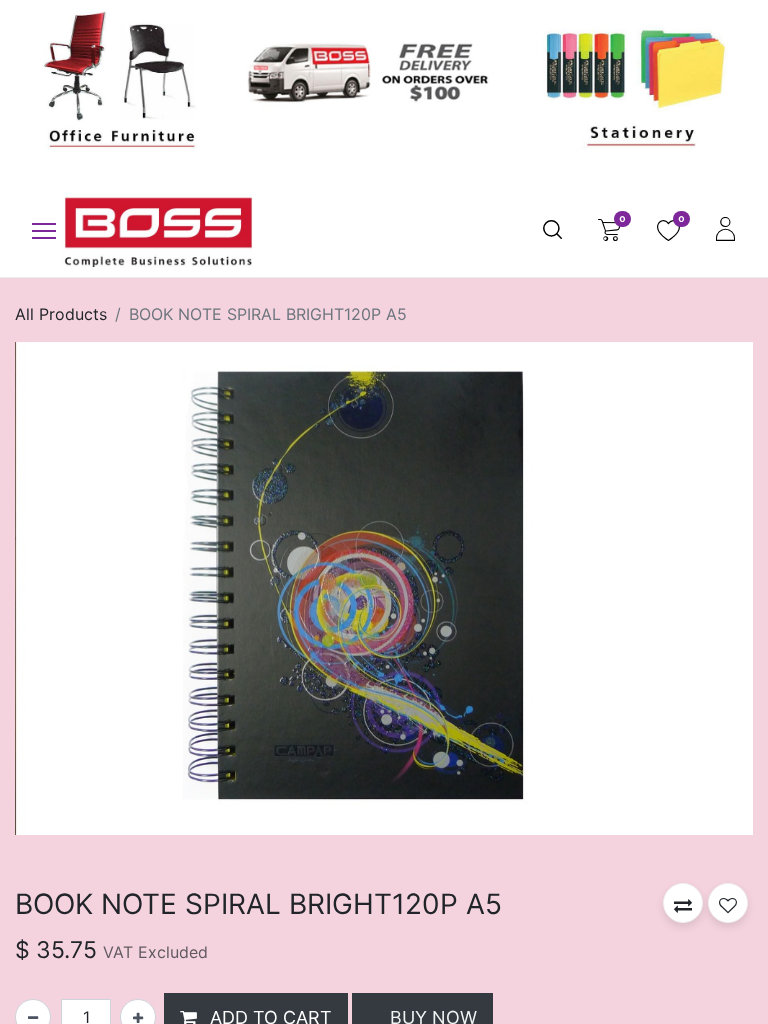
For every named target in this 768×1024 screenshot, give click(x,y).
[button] (683, 903)
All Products (61, 314)
